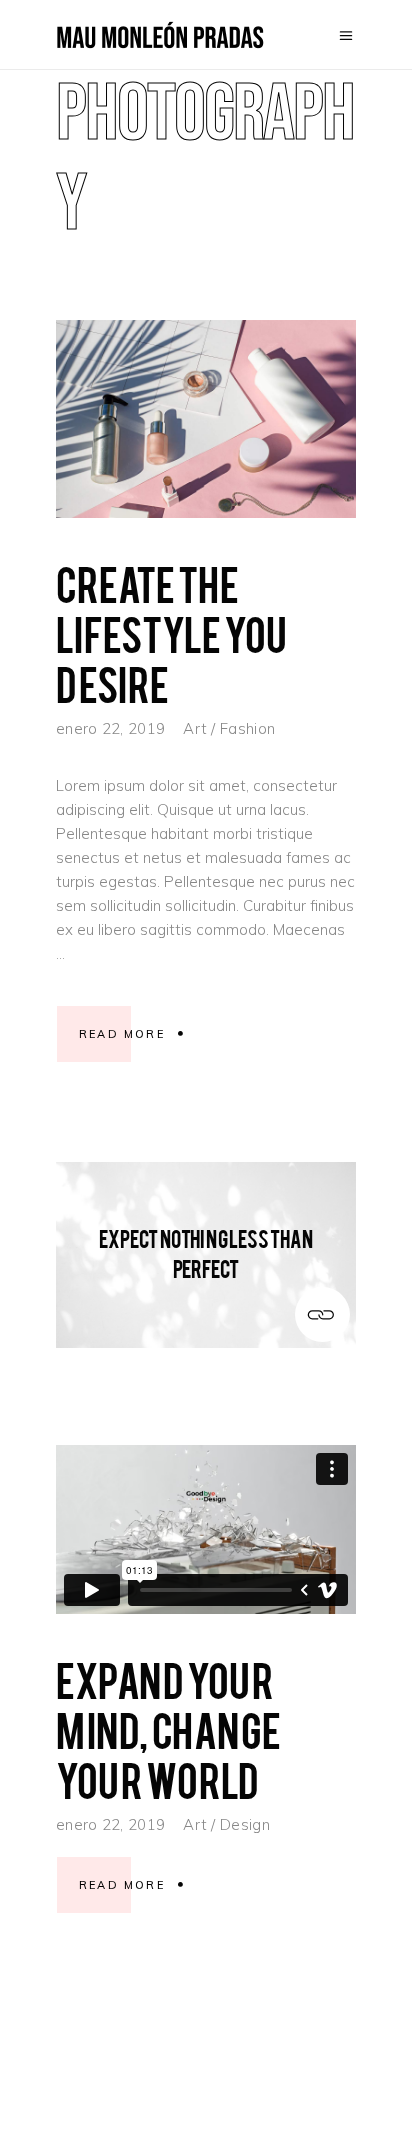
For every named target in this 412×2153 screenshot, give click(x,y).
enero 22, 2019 (110, 728)
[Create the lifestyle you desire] (206, 419)
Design (245, 1824)
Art (195, 728)
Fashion (247, 728)
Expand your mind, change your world (168, 1728)
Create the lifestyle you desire (171, 632)
